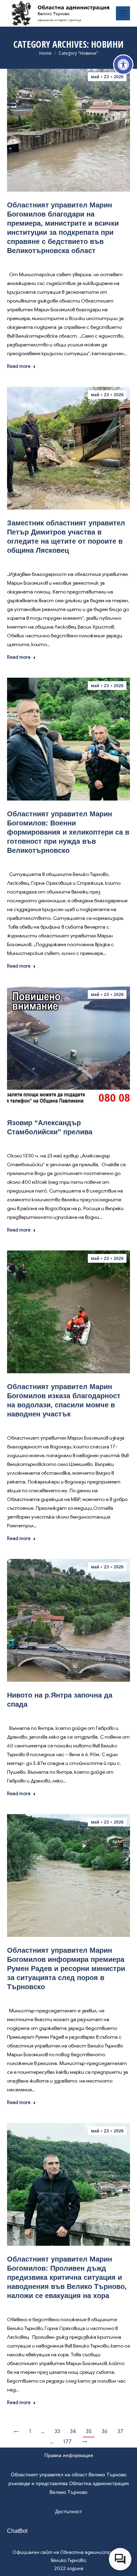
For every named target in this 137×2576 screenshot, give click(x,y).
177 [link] (67, 2442)
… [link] (43, 2431)
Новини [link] (67, 261)
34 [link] (73, 2431)
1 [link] (30, 2431)
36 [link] (105, 2431)
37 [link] (120, 2431)
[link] (123, 65)
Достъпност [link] (68, 2511)
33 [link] (57, 2431)
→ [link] (84, 2442)
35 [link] (89, 2431)
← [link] (17, 2431)
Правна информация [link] (69, 2455)
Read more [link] (19, 366)
